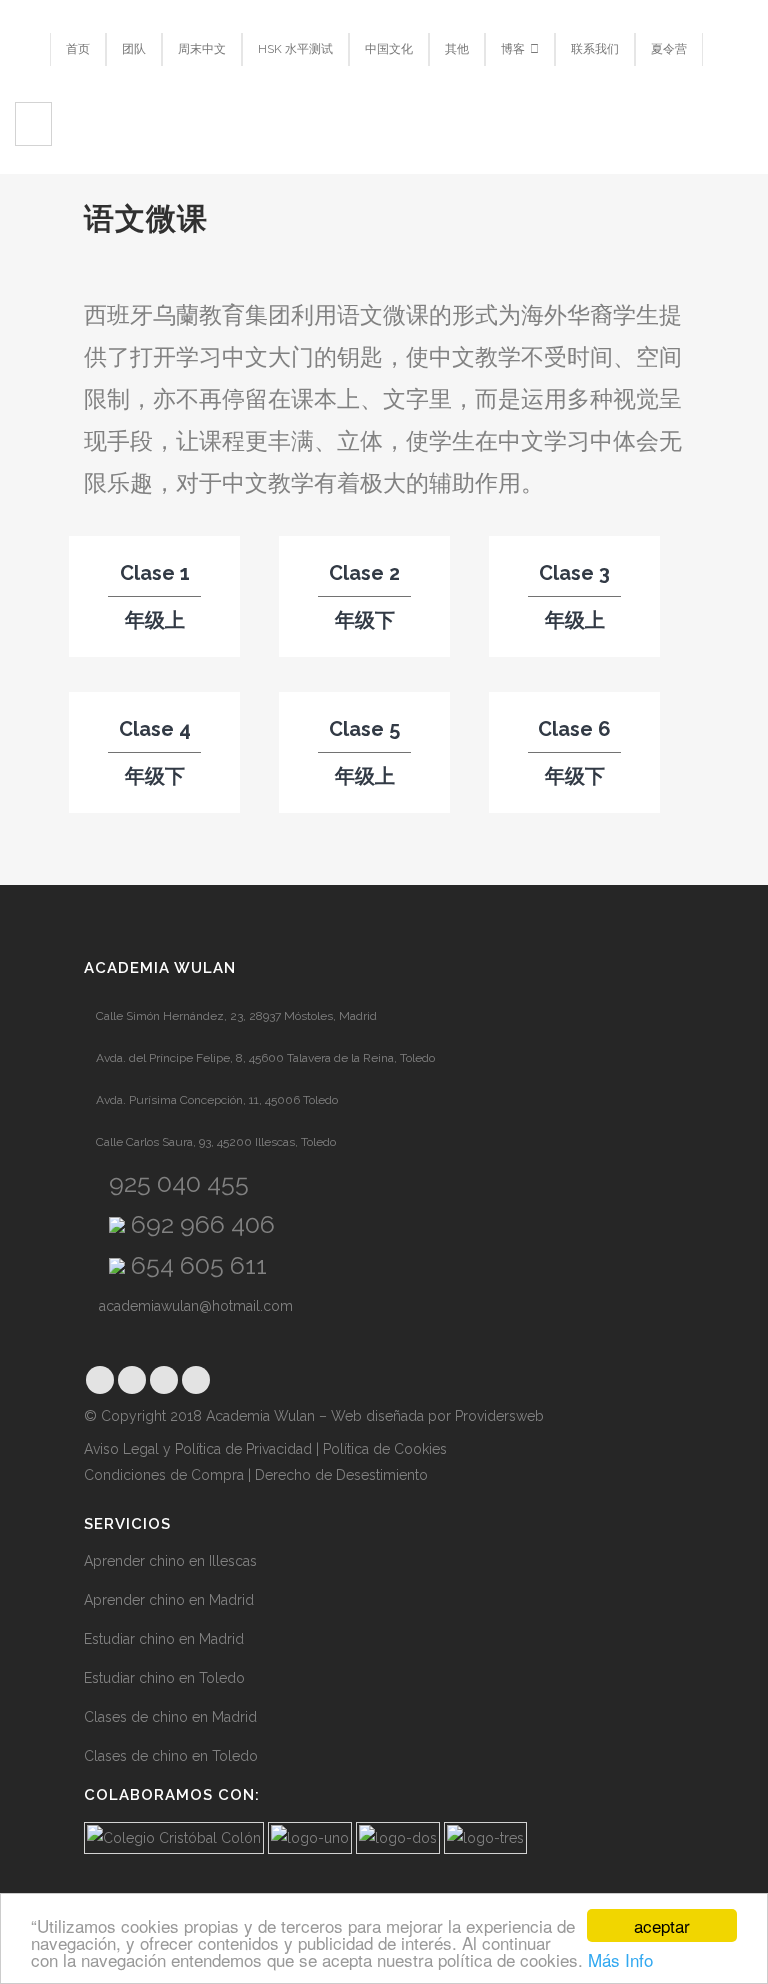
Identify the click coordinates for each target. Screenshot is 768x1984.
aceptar (662, 1925)
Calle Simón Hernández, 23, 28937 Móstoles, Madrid (235, 1016)
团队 (134, 49)
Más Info (620, 1959)
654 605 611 (196, 1265)
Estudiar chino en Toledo (164, 1678)
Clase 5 (364, 729)
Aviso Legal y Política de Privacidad (198, 1449)
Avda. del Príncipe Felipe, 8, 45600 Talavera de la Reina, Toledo (264, 1058)
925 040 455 (176, 1183)
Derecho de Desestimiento (341, 1475)
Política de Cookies (387, 1449)
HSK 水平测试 (295, 49)
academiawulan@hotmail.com (194, 1306)
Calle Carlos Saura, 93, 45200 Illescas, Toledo (214, 1142)
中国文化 (389, 49)
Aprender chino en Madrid (169, 1600)
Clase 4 (155, 729)
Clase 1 (155, 573)
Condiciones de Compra (164, 1475)
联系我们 (595, 49)
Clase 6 (574, 729)
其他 (457, 49)
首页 (78, 49)
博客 (513, 49)
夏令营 (669, 49)
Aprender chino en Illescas (170, 1561)
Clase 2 (364, 573)
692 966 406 (200, 1224)
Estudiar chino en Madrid (164, 1639)
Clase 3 (574, 573)
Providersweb (499, 1416)
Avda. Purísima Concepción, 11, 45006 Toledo (215, 1100)
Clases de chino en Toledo (171, 1756)
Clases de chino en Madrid (170, 1717)
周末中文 (202, 49)
